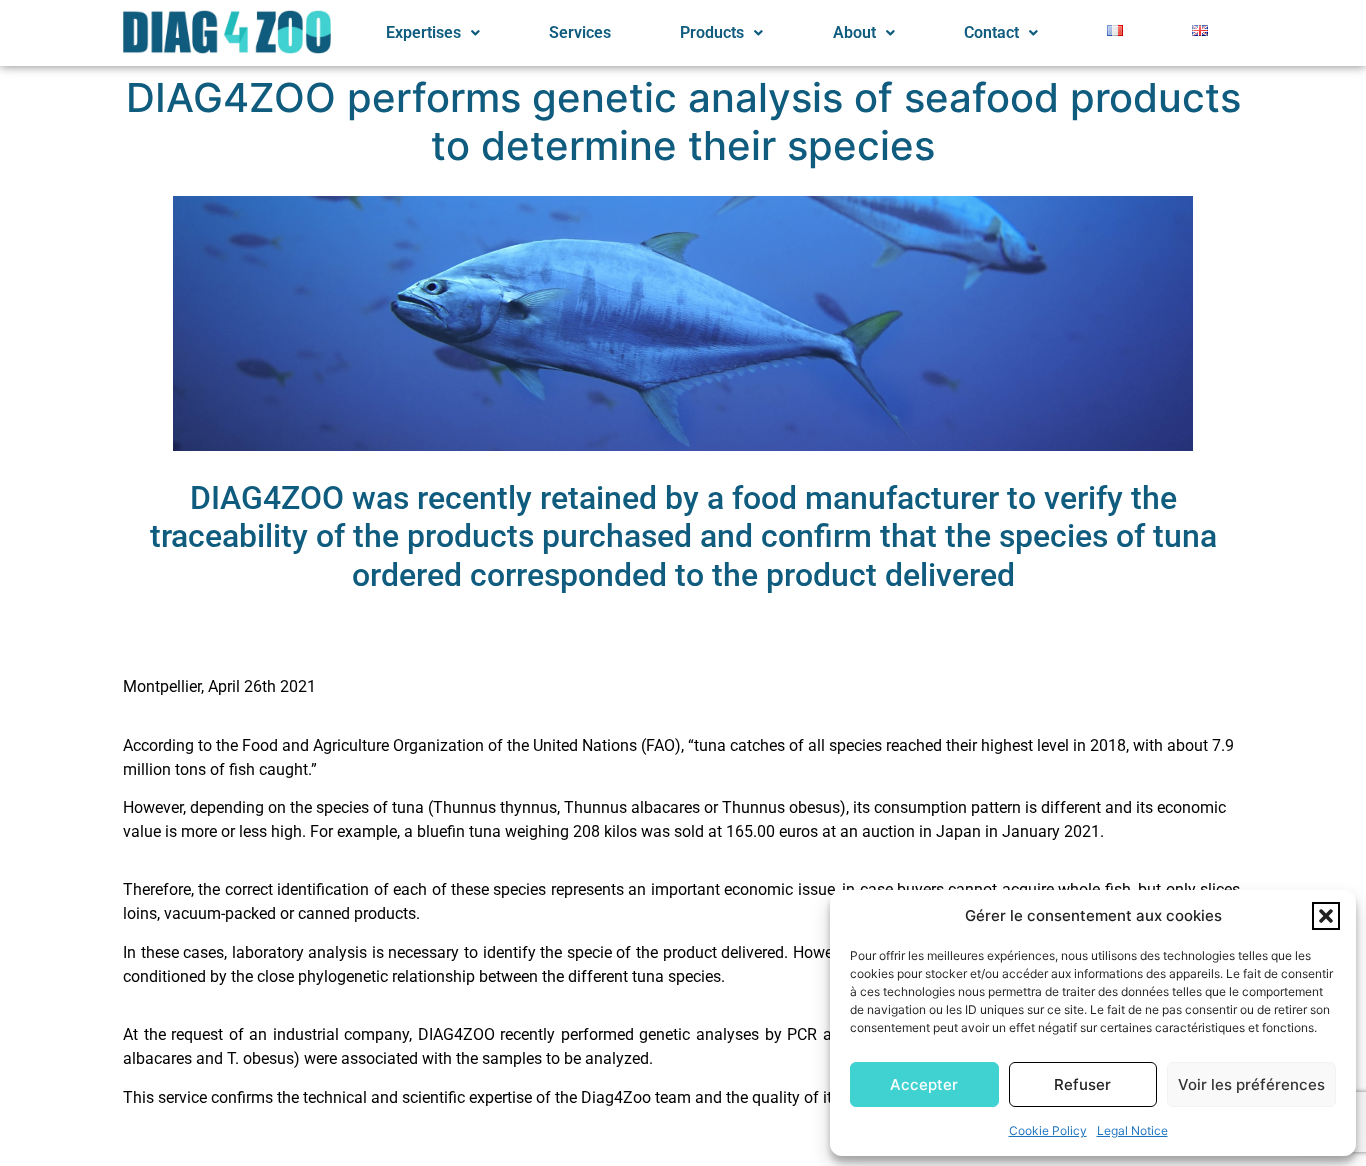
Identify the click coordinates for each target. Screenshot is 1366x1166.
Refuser (1082, 1084)
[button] (1326, 916)
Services (580, 32)
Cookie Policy (1048, 1130)
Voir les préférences (1251, 1084)
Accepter (924, 1084)
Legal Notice (1132, 1130)
